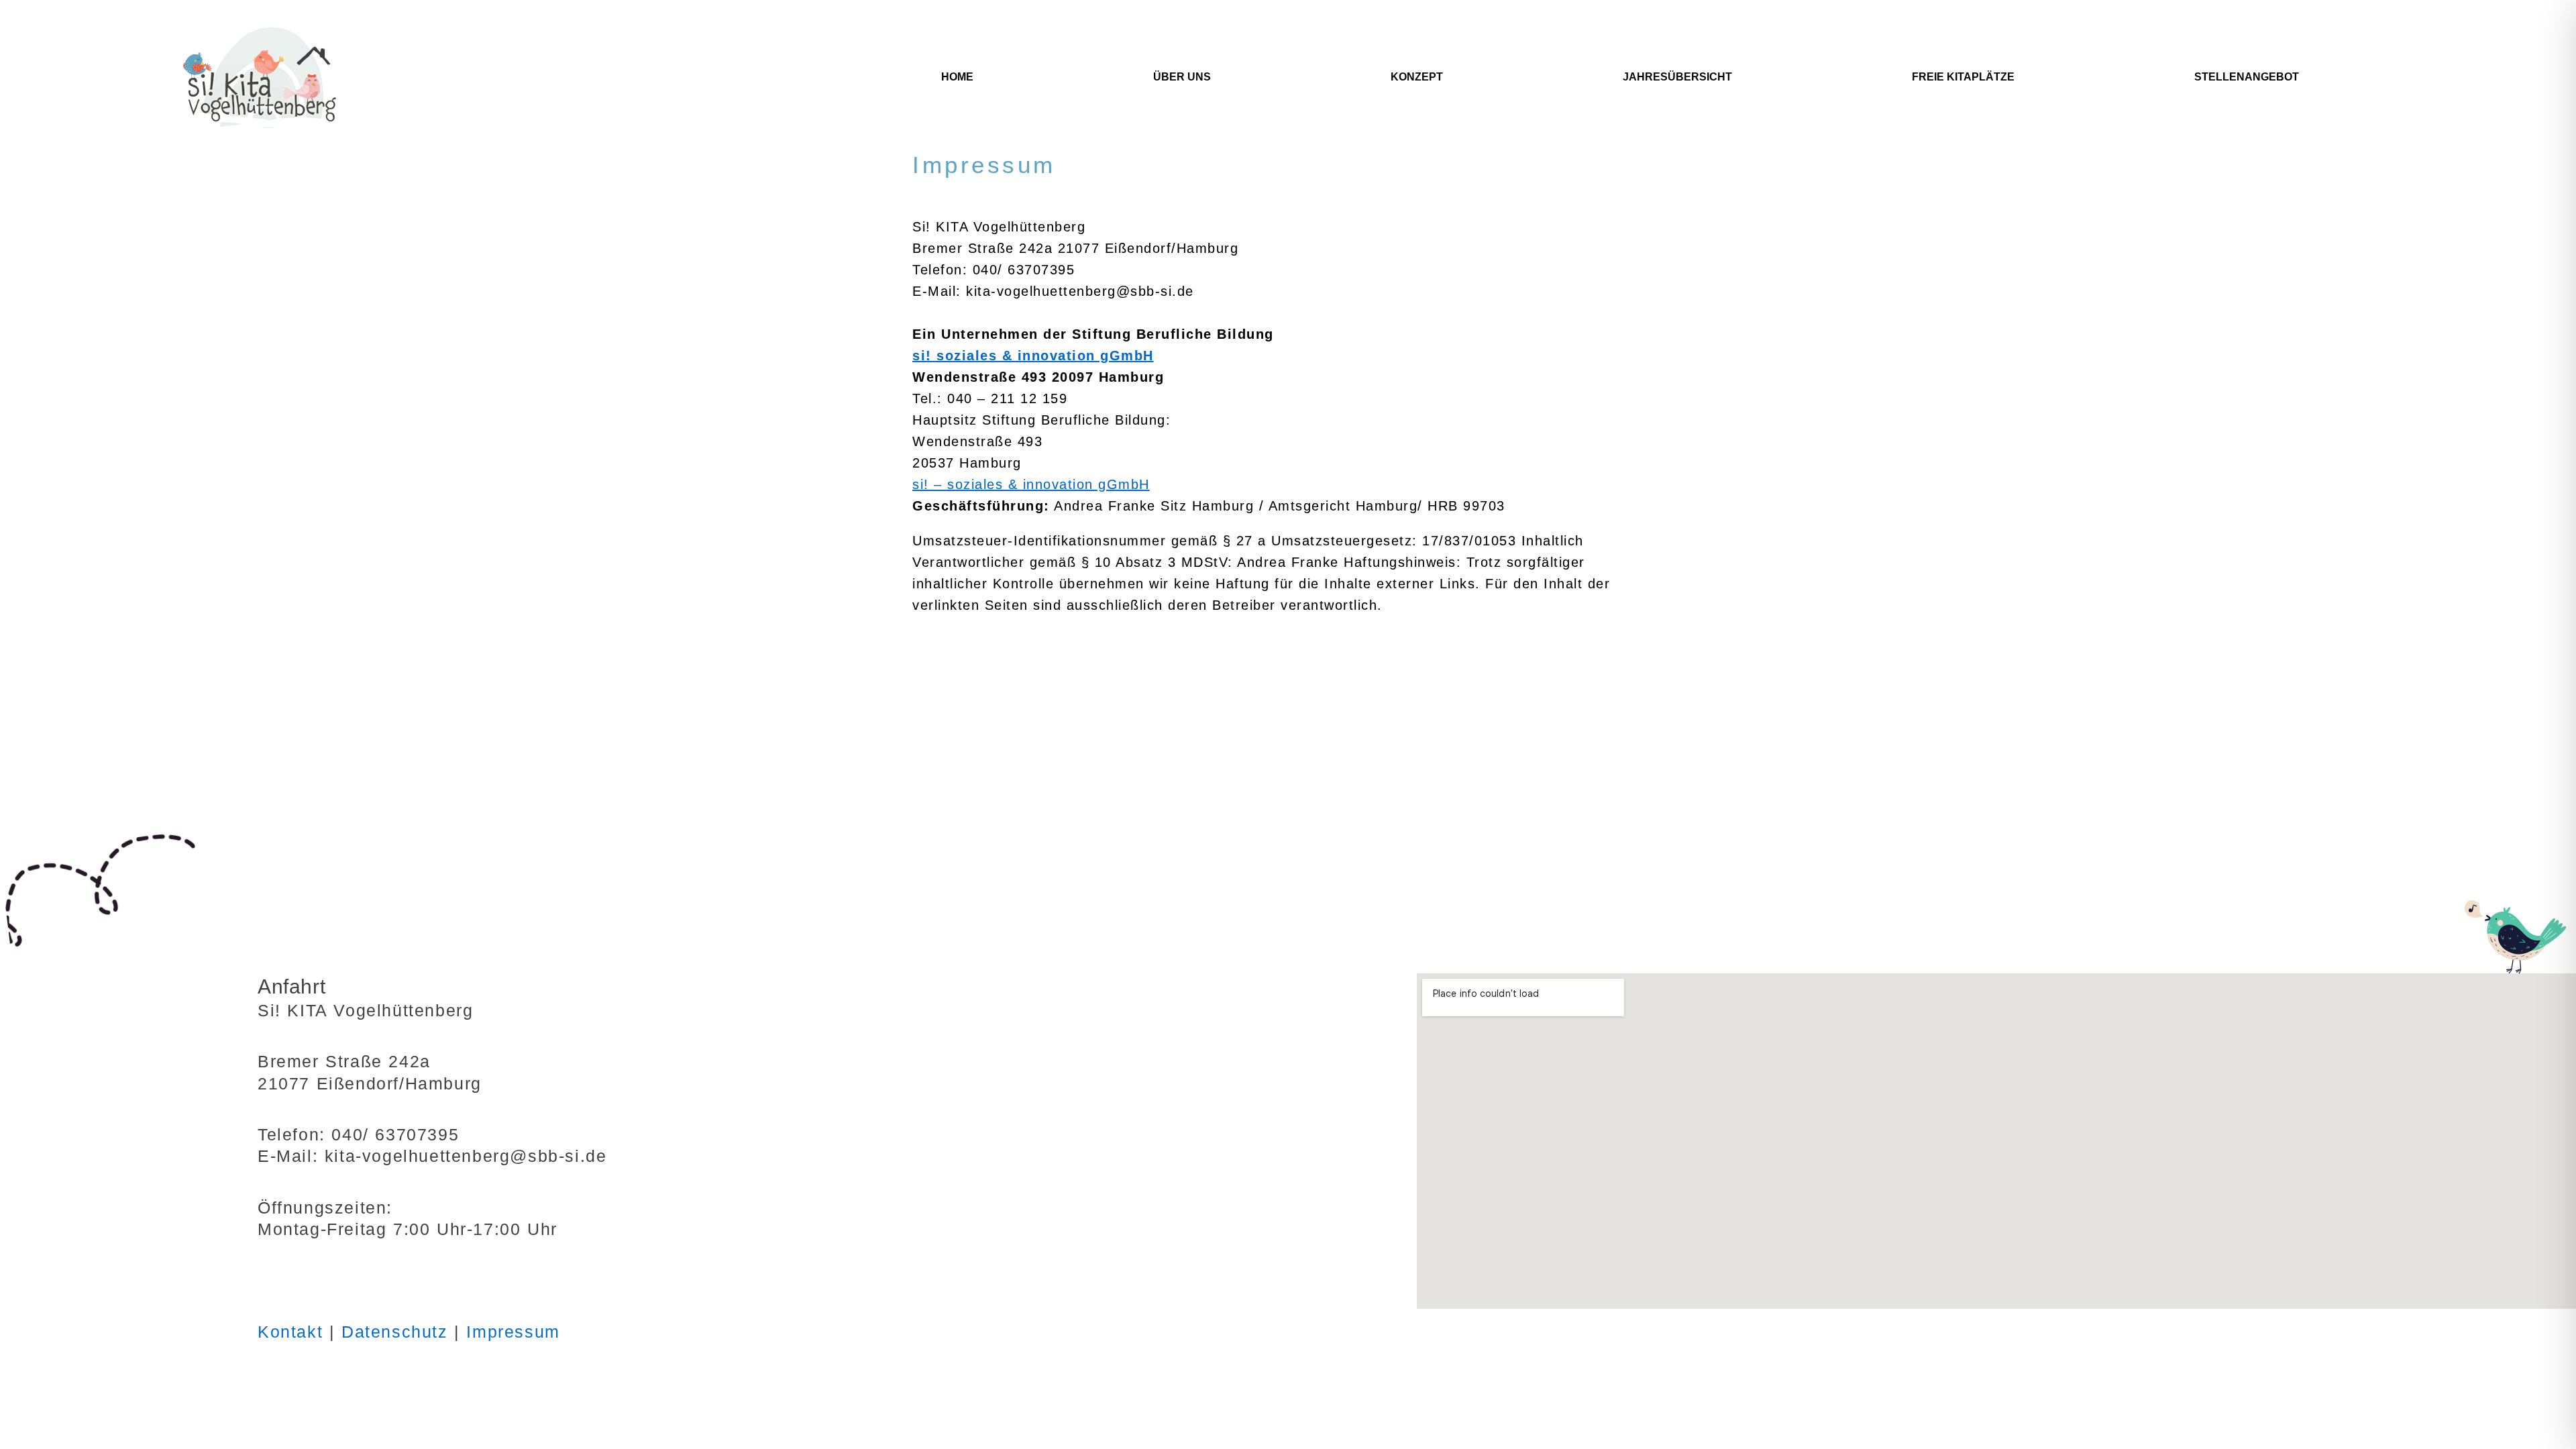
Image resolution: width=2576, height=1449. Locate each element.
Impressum (513, 1332)
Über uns (1182, 77)
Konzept (1417, 77)
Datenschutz (395, 1332)
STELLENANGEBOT (2247, 77)
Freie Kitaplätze (1963, 77)
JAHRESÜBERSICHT (1677, 77)
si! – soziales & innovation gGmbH (1031, 484)
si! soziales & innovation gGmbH (1033, 356)
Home (957, 77)
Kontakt (290, 1332)
